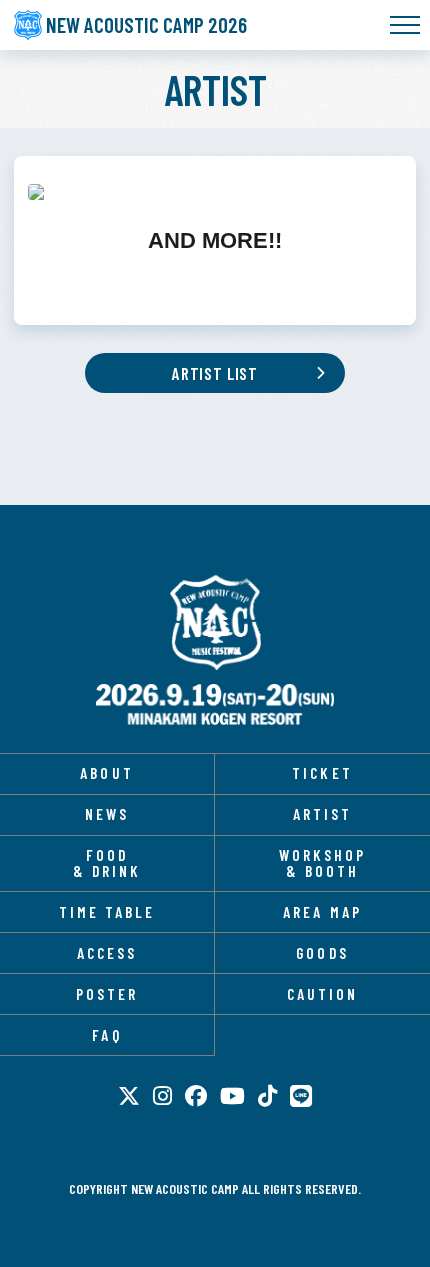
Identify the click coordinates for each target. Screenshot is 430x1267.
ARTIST (322, 814)
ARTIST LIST (215, 373)
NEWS (107, 814)
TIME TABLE (107, 912)
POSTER (107, 994)
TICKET (322, 773)
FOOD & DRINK (107, 862)
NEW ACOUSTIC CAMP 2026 (146, 24)
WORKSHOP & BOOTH (323, 862)
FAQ (106, 1035)
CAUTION (323, 994)
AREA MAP (322, 912)
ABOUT (106, 773)
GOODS (322, 953)
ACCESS (107, 953)
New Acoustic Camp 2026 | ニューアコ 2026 (215, 622)
